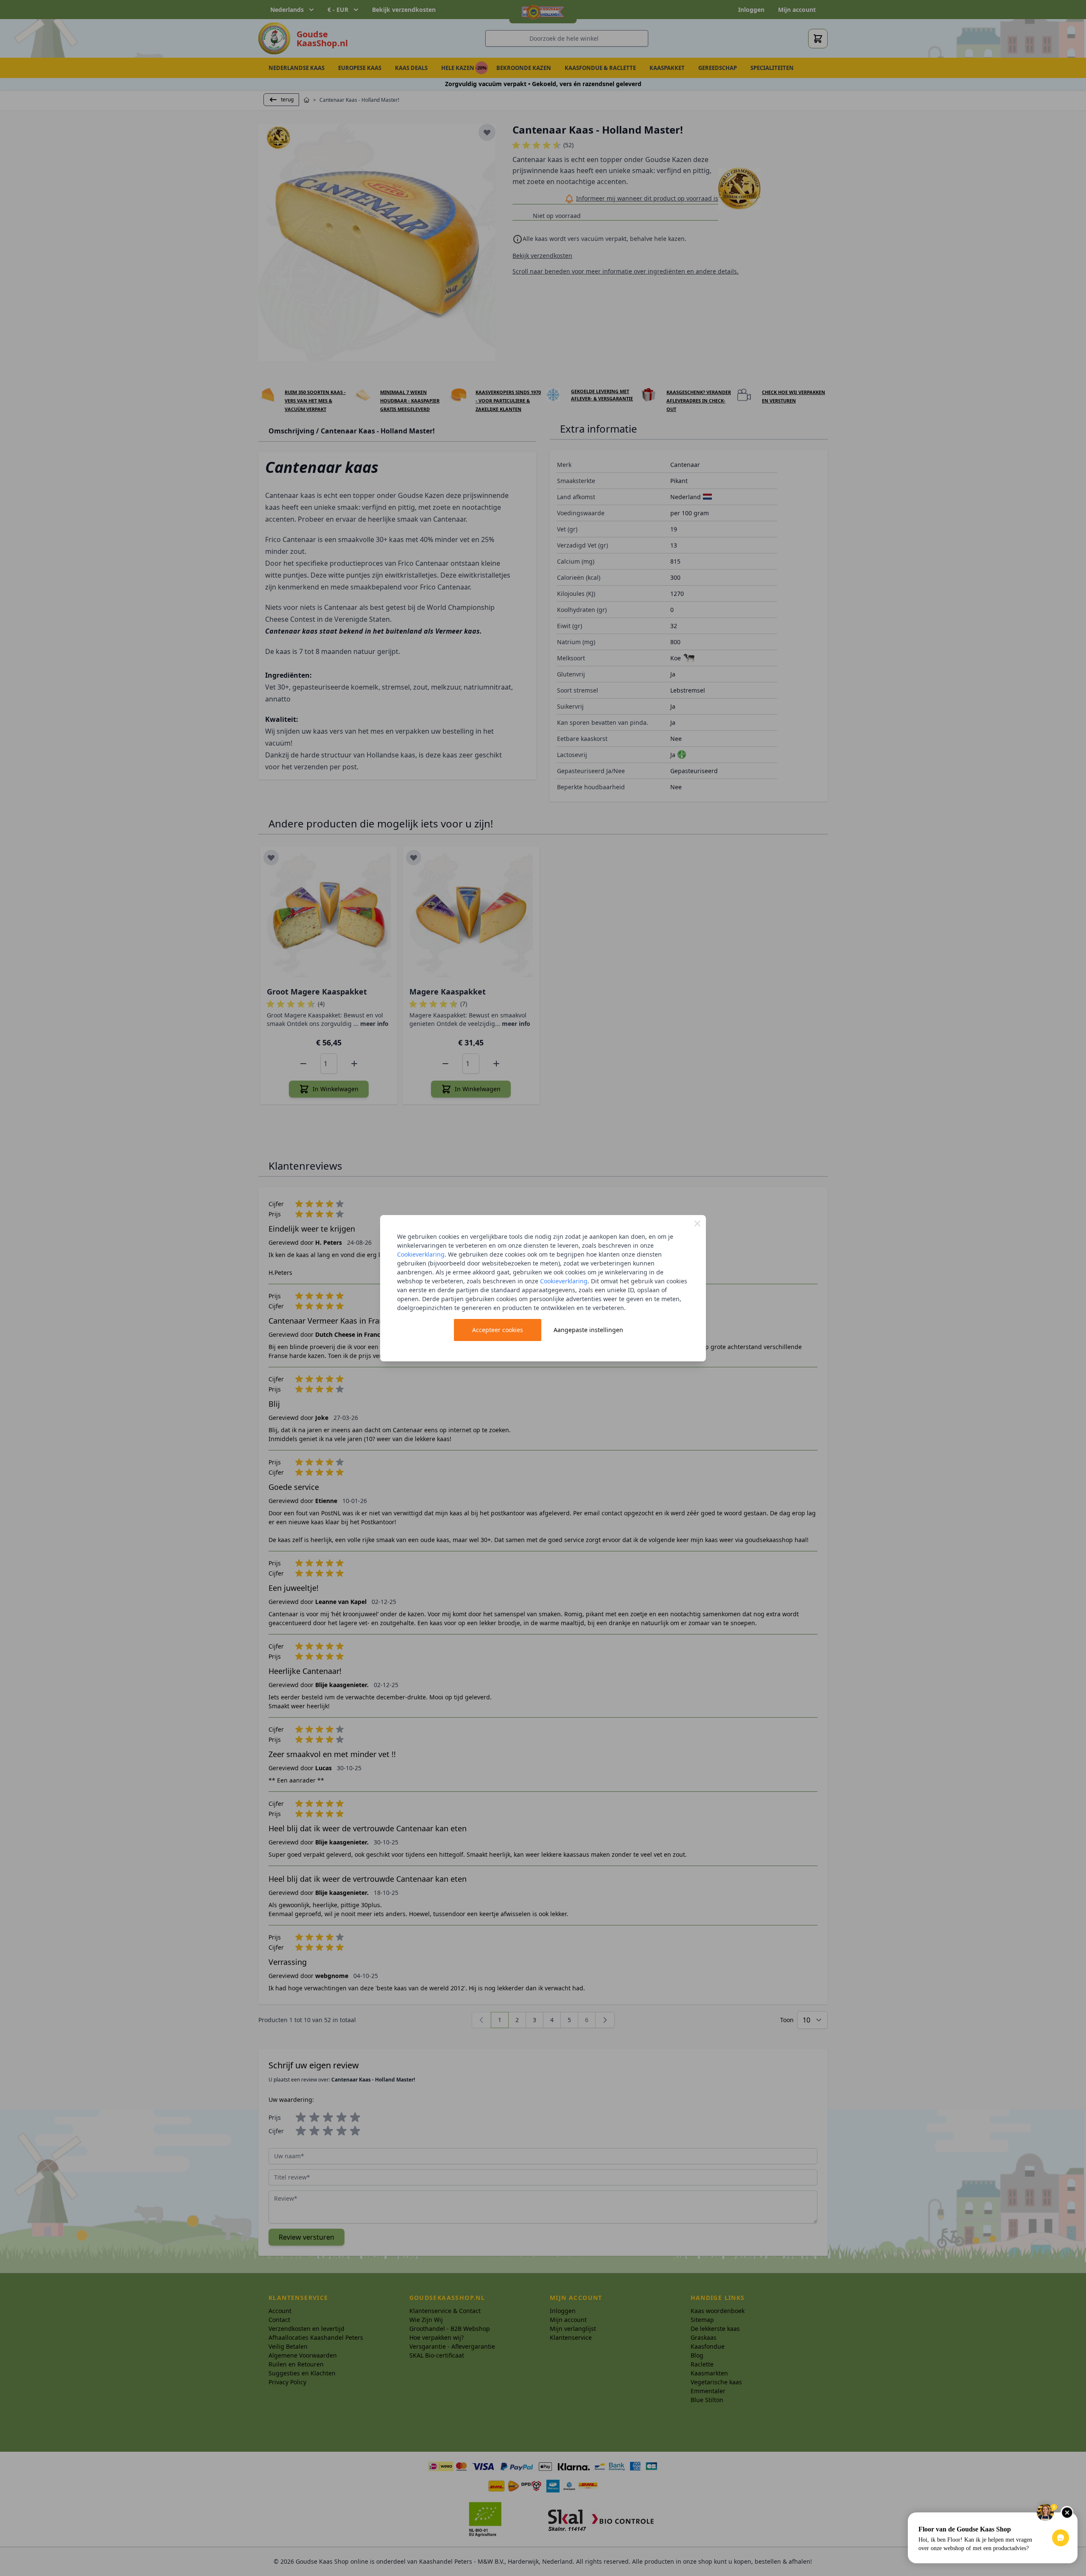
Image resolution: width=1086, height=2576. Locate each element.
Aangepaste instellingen (588, 1330)
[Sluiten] (697, 1224)
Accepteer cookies (498, 1330)
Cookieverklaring (421, 1254)
